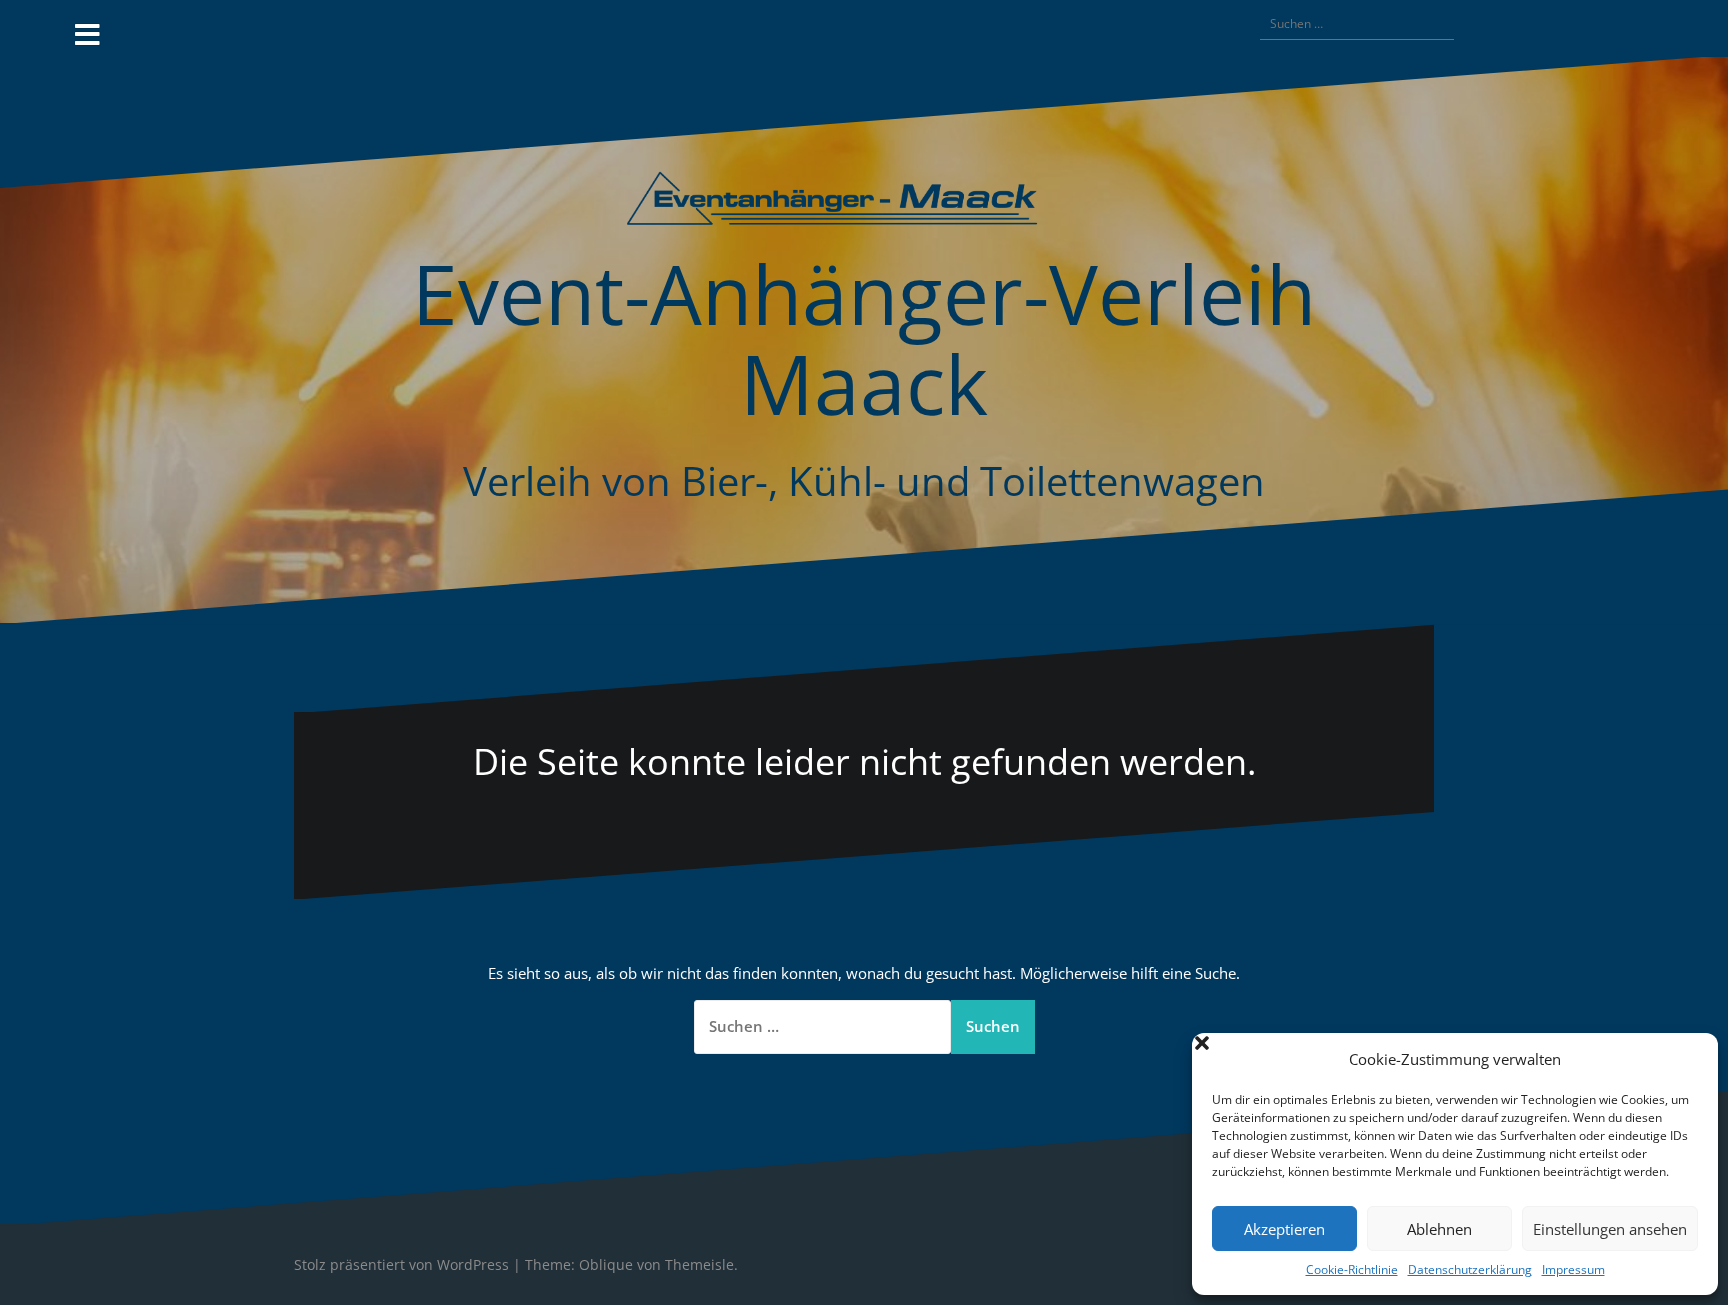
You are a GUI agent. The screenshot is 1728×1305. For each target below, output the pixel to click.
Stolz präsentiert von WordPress (401, 1264)
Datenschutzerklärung (1470, 1269)
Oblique (606, 1264)
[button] (1688, 1060)
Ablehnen (1439, 1229)
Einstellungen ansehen (1610, 1229)
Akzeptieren (1284, 1229)
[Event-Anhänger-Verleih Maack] (864, 205)
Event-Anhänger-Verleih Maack (864, 338)
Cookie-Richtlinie (1352, 1269)
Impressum (1573, 1269)
